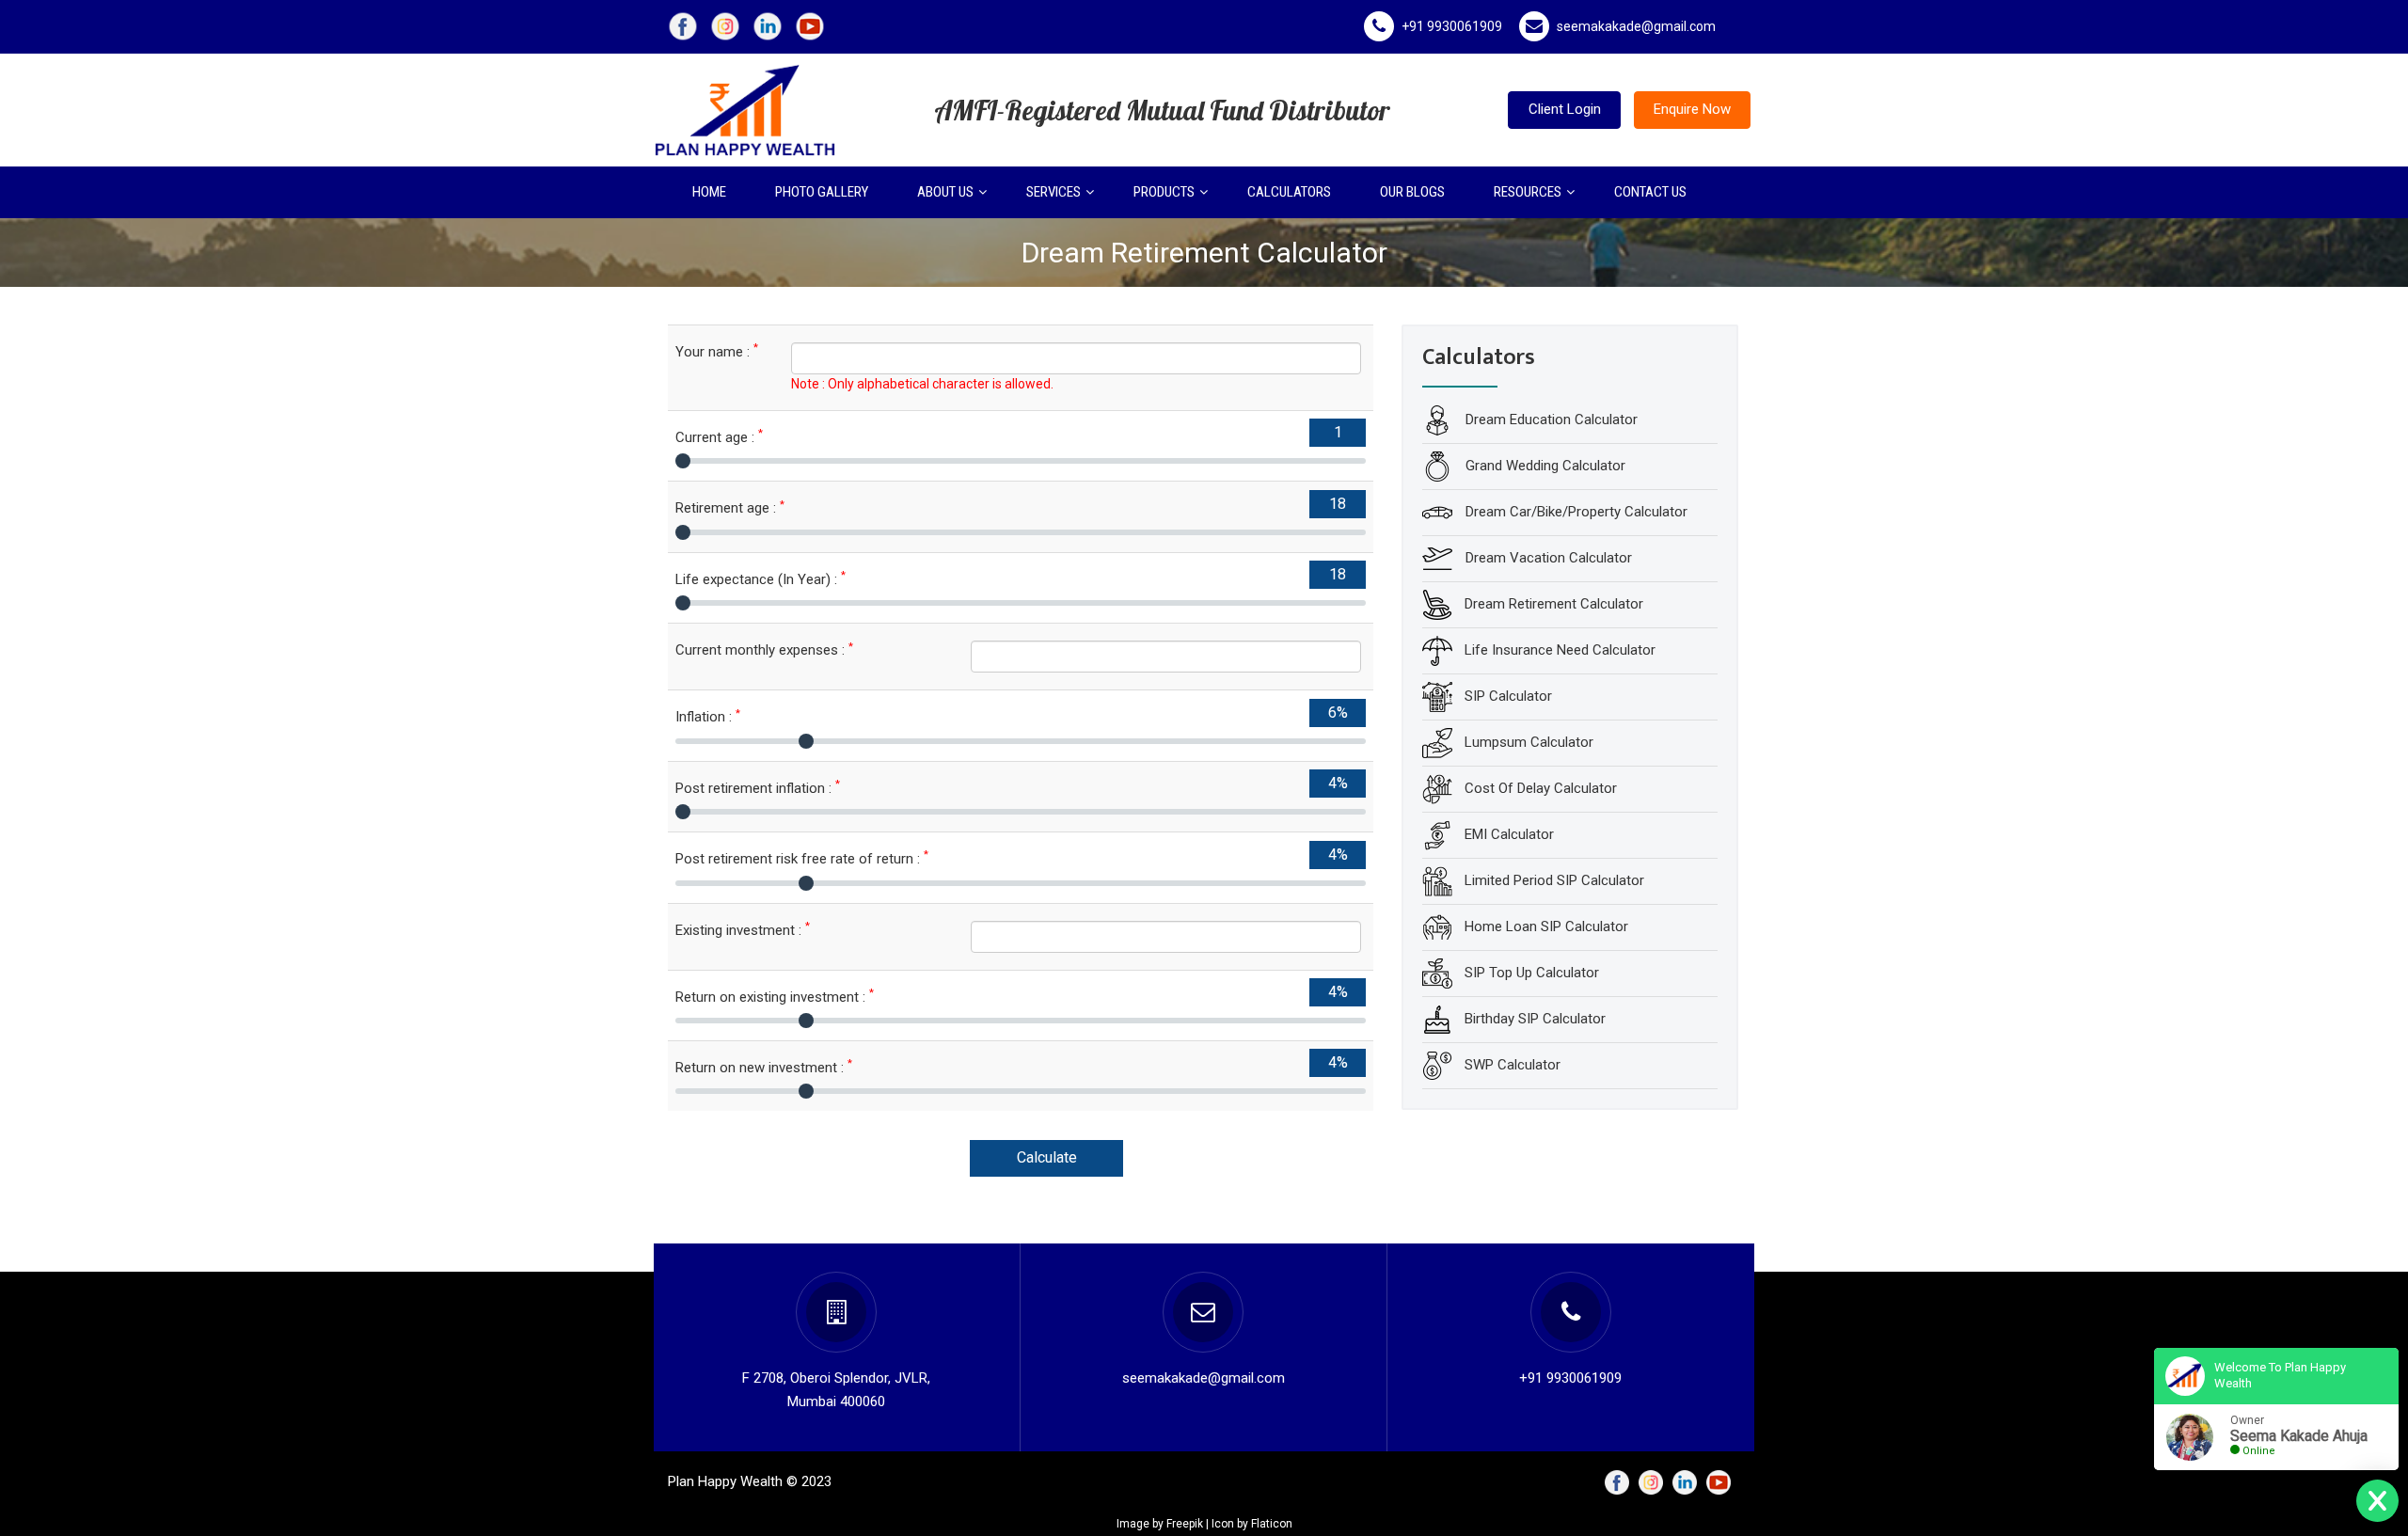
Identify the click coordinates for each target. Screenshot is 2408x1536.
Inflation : (708, 716)
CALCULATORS (1289, 192)
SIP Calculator (1508, 696)
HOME (709, 192)
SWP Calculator (1513, 1065)
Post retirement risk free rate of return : (802, 858)
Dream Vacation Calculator (1547, 558)
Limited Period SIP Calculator (1554, 880)
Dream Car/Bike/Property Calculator (1575, 512)
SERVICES (1053, 192)
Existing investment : (743, 930)
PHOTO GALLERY (822, 192)
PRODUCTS (1164, 192)
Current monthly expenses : (764, 649)
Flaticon (1272, 1524)
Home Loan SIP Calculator (1546, 926)
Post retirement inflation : (758, 788)
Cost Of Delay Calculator (1541, 788)
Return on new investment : (764, 1067)
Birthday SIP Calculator (1535, 1019)
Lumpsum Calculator (1529, 742)
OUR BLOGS (1412, 192)
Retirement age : (730, 507)
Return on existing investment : (775, 997)
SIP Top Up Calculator (1532, 973)
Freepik (1185, 1524)
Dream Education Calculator (1550, 420)
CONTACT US (1650, 192)
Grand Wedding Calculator (1544, 466)
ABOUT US (945, 192)
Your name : (717, 351)
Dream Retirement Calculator (1554, 604)
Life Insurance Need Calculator (1560, 650)
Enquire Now (1692, 109)
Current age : (719, 437)
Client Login (1565, 109)
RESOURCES (1528, 192)
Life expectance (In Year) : (760, 579)
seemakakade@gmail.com (1636, 26)
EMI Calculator (1509, 834)
